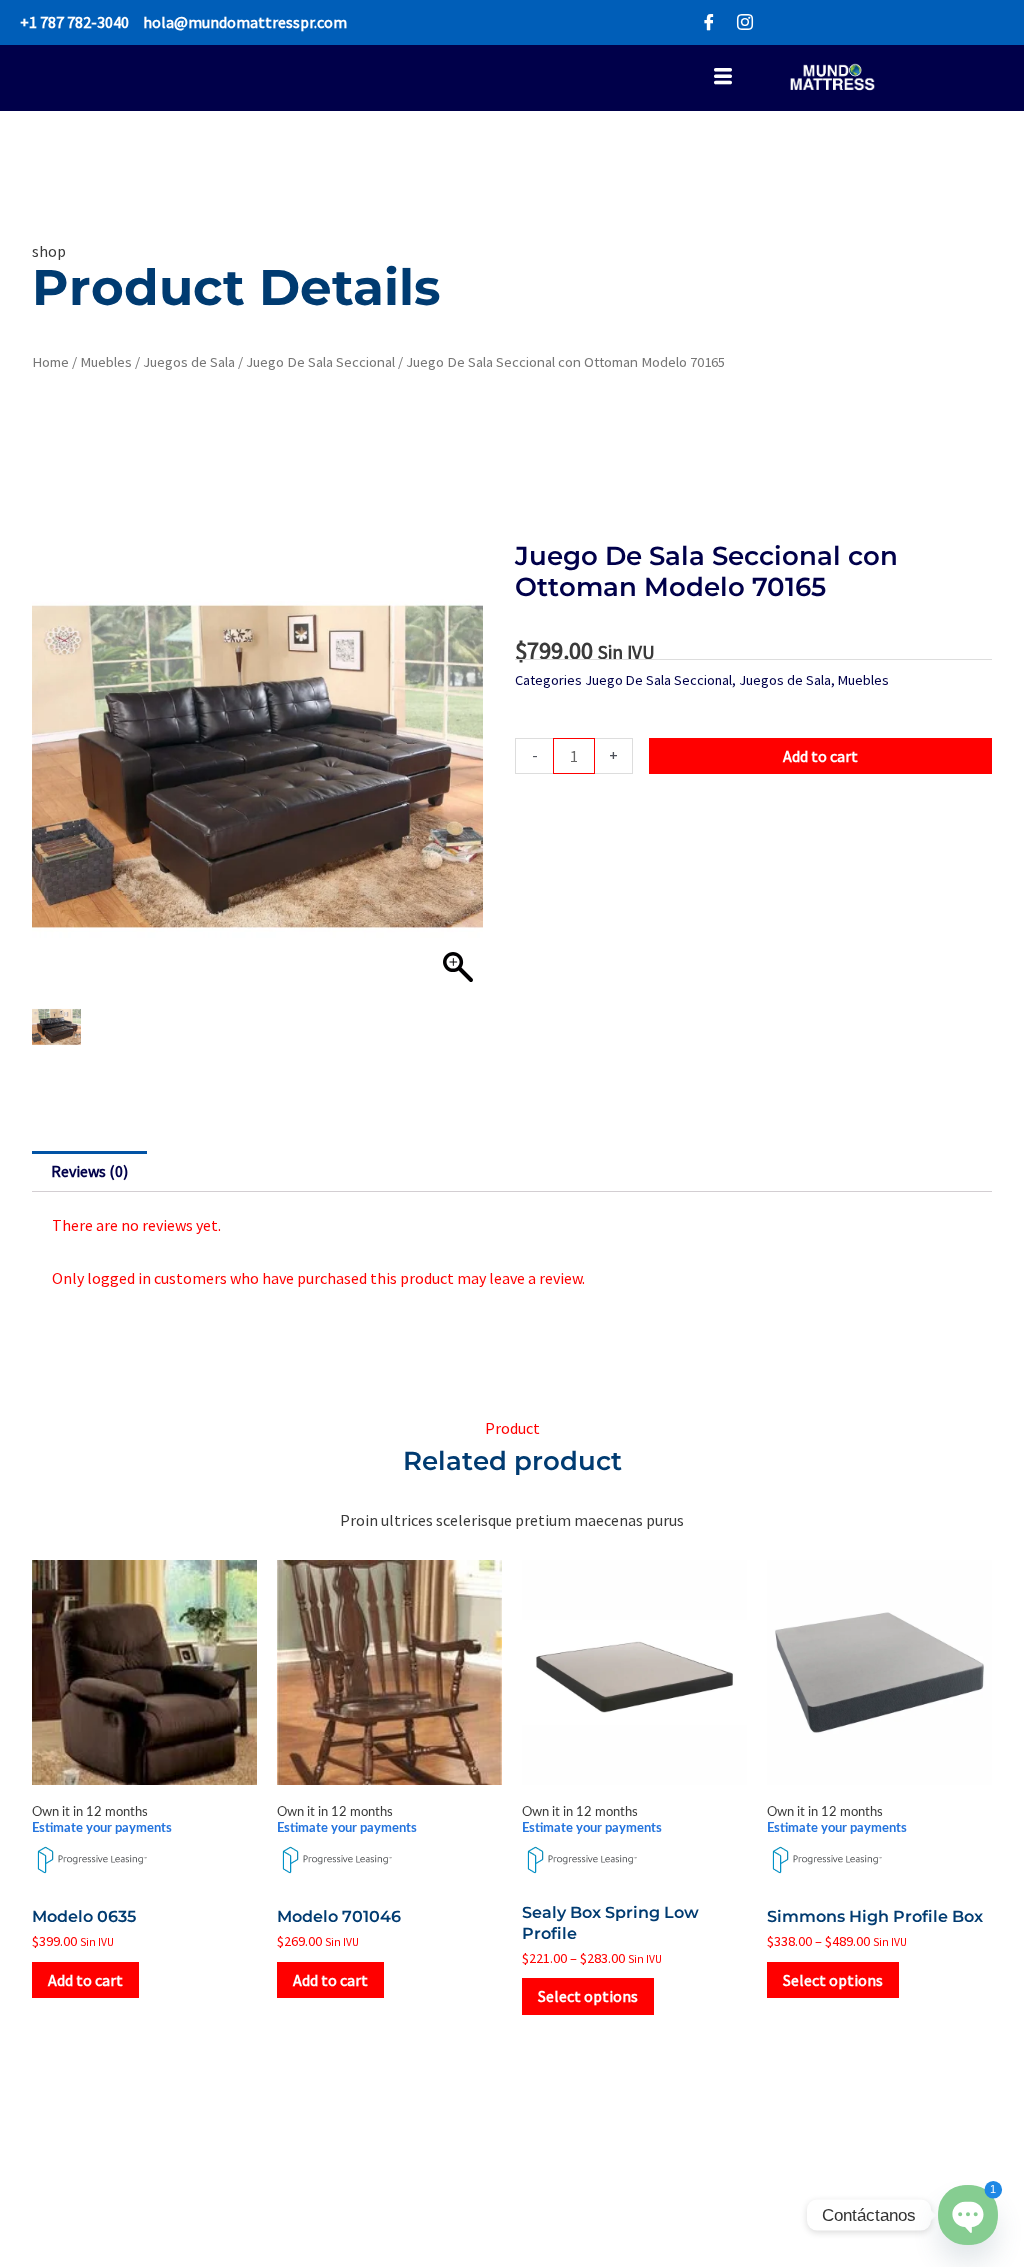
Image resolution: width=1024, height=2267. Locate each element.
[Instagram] (745, 22)
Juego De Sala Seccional (320, 362)
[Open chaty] (967, 2214)
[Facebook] (709, 22)
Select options (588, 1996)
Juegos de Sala (189, 362)
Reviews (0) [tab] (89, 1171)
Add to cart (820, 756)
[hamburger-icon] (722, 78)
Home (50, 362)
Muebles (106, 362)
